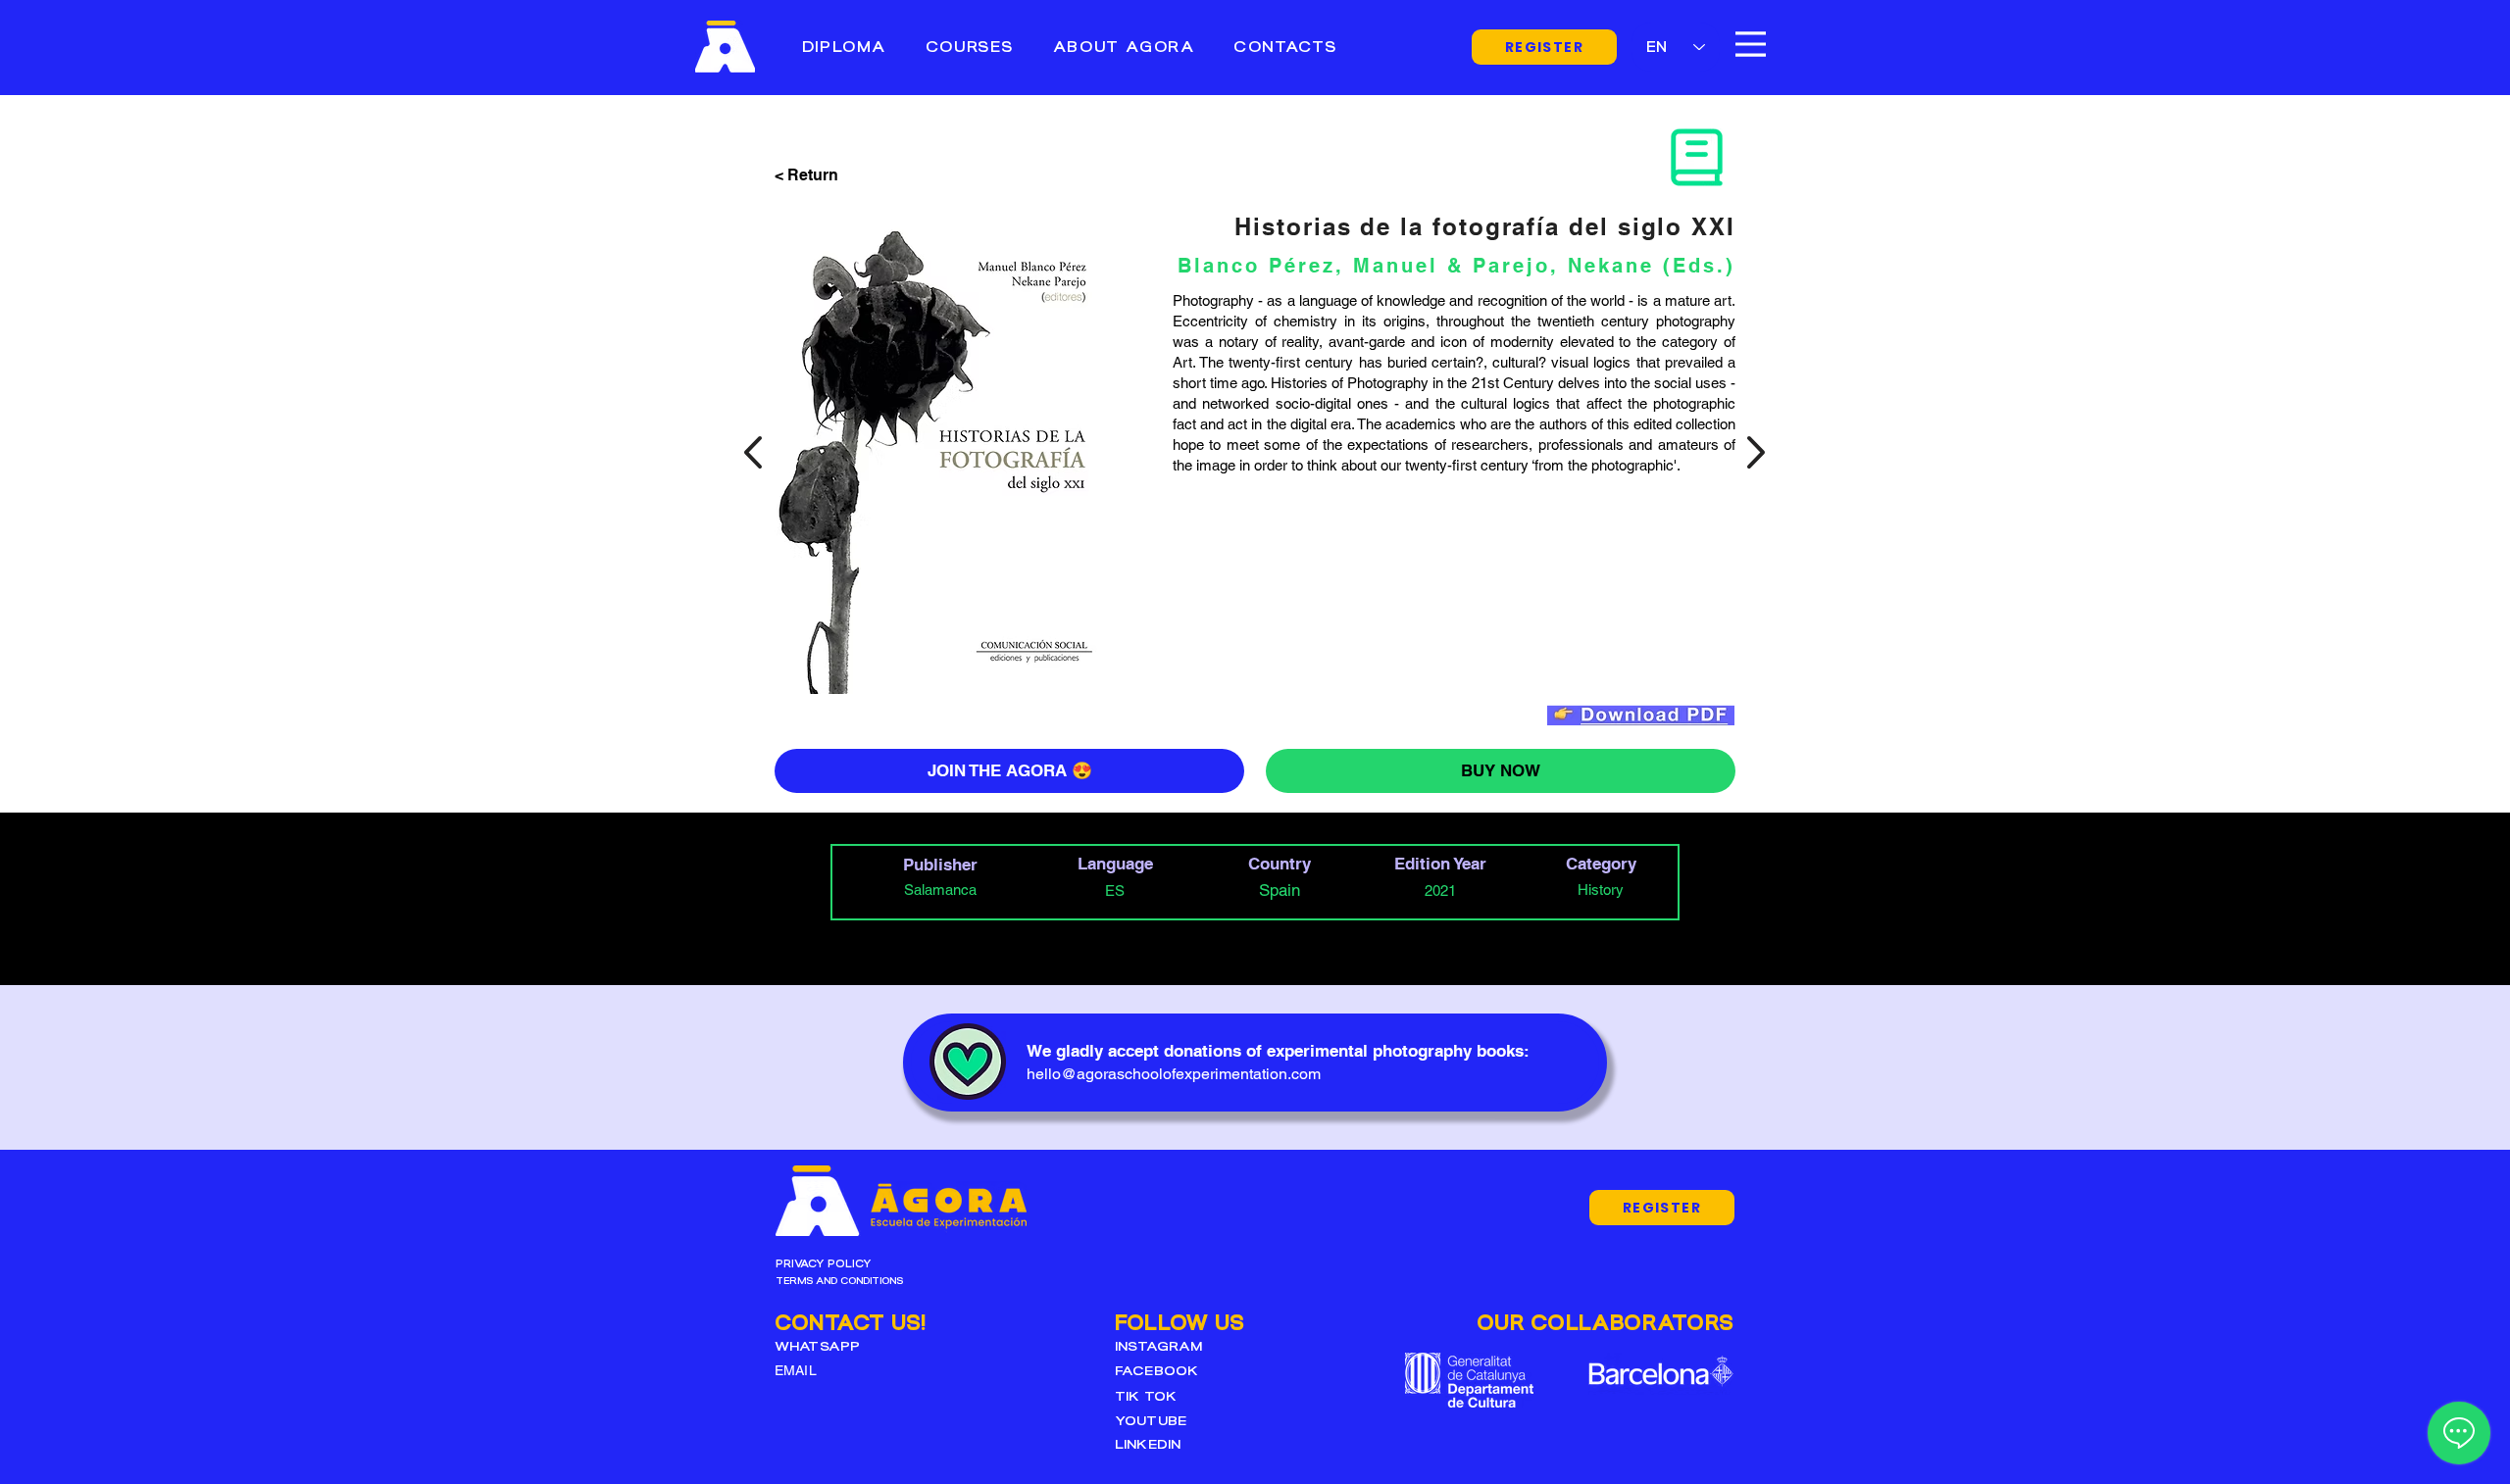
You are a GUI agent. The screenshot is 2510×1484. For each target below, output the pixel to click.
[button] (970, 47)
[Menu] (1751, 44)
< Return (806, 175)
